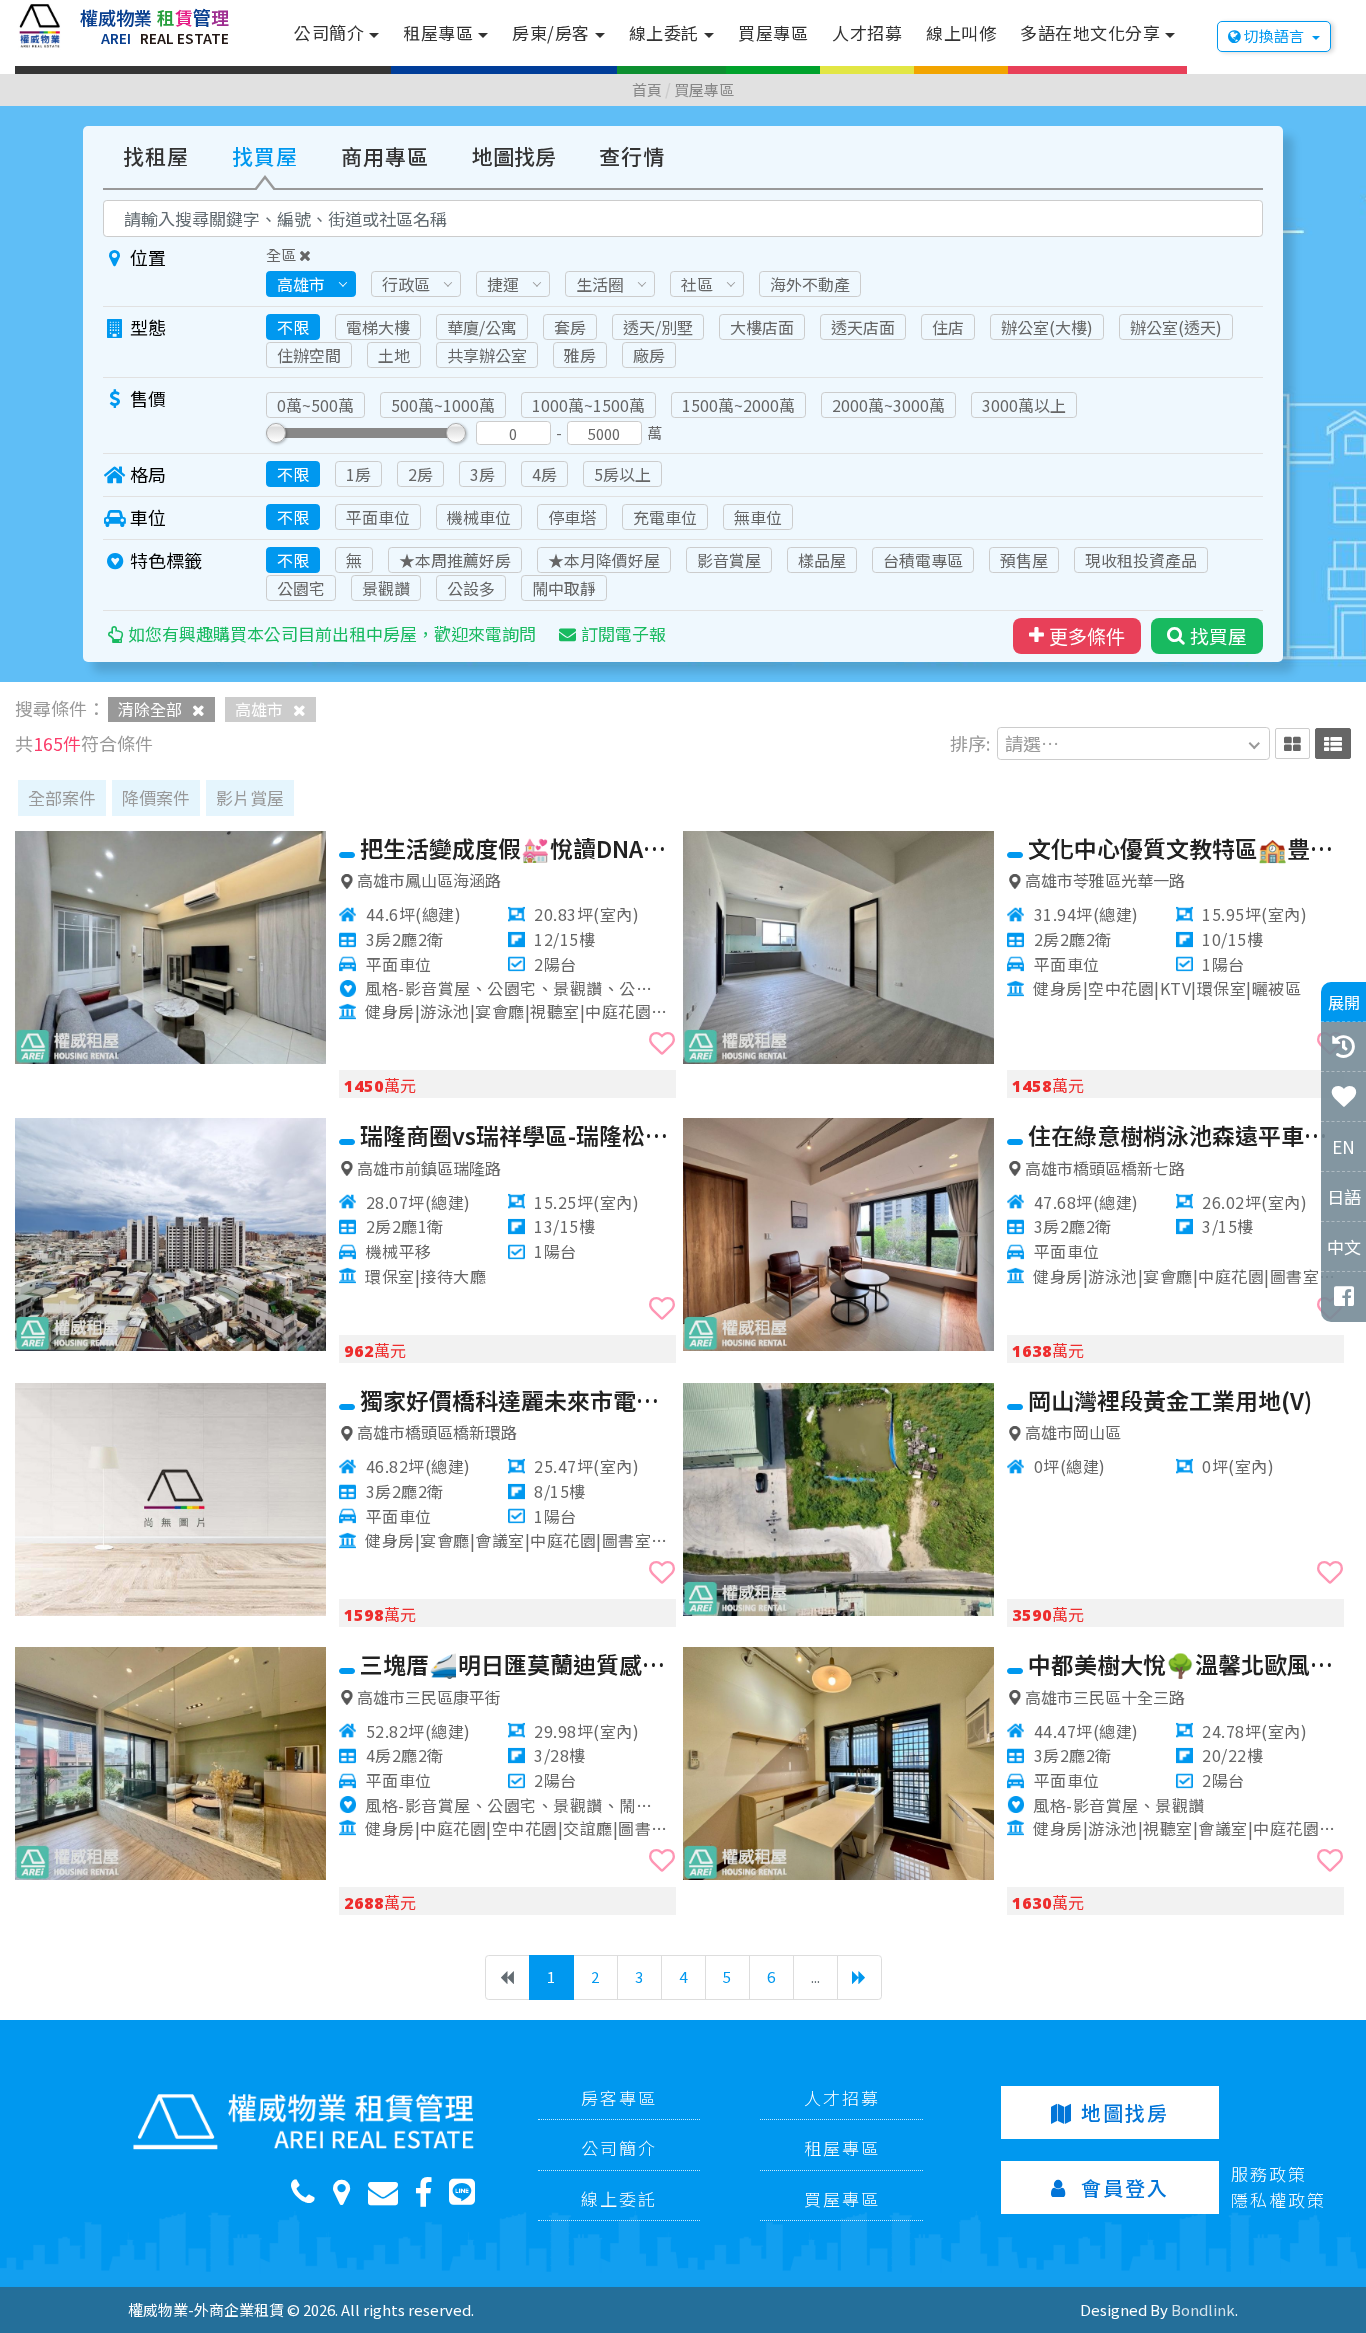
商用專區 (385, 156)
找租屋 (156, 156)
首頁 (647, 89)
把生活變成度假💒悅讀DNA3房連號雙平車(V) (518, 848)
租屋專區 (438, 32)
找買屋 (265, 156)
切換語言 (1274, 35)
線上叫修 (961, 32)
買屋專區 (773, 32)
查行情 (632, 156)
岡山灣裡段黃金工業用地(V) (1170, 1400)
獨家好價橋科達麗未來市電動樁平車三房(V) (518, 1400)
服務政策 (1269, 2173)
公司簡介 (329, 32)
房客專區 (619, 2097)
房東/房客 (551, 32)
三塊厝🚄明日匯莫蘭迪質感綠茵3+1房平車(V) (518, 1664)
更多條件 (1087, 635)
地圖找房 (514, 156)
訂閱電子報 (623, 633)
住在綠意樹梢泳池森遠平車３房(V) (1186, 1135)
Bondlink (1203, 2309)
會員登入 (1125, 2187)
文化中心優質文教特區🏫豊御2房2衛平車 (1186, 848)
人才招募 (867, 32)
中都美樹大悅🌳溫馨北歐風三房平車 (1186, 1664)
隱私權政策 (1278, 2199)
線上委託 (664, 32)
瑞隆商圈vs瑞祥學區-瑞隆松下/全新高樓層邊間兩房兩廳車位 (518, 1135)
